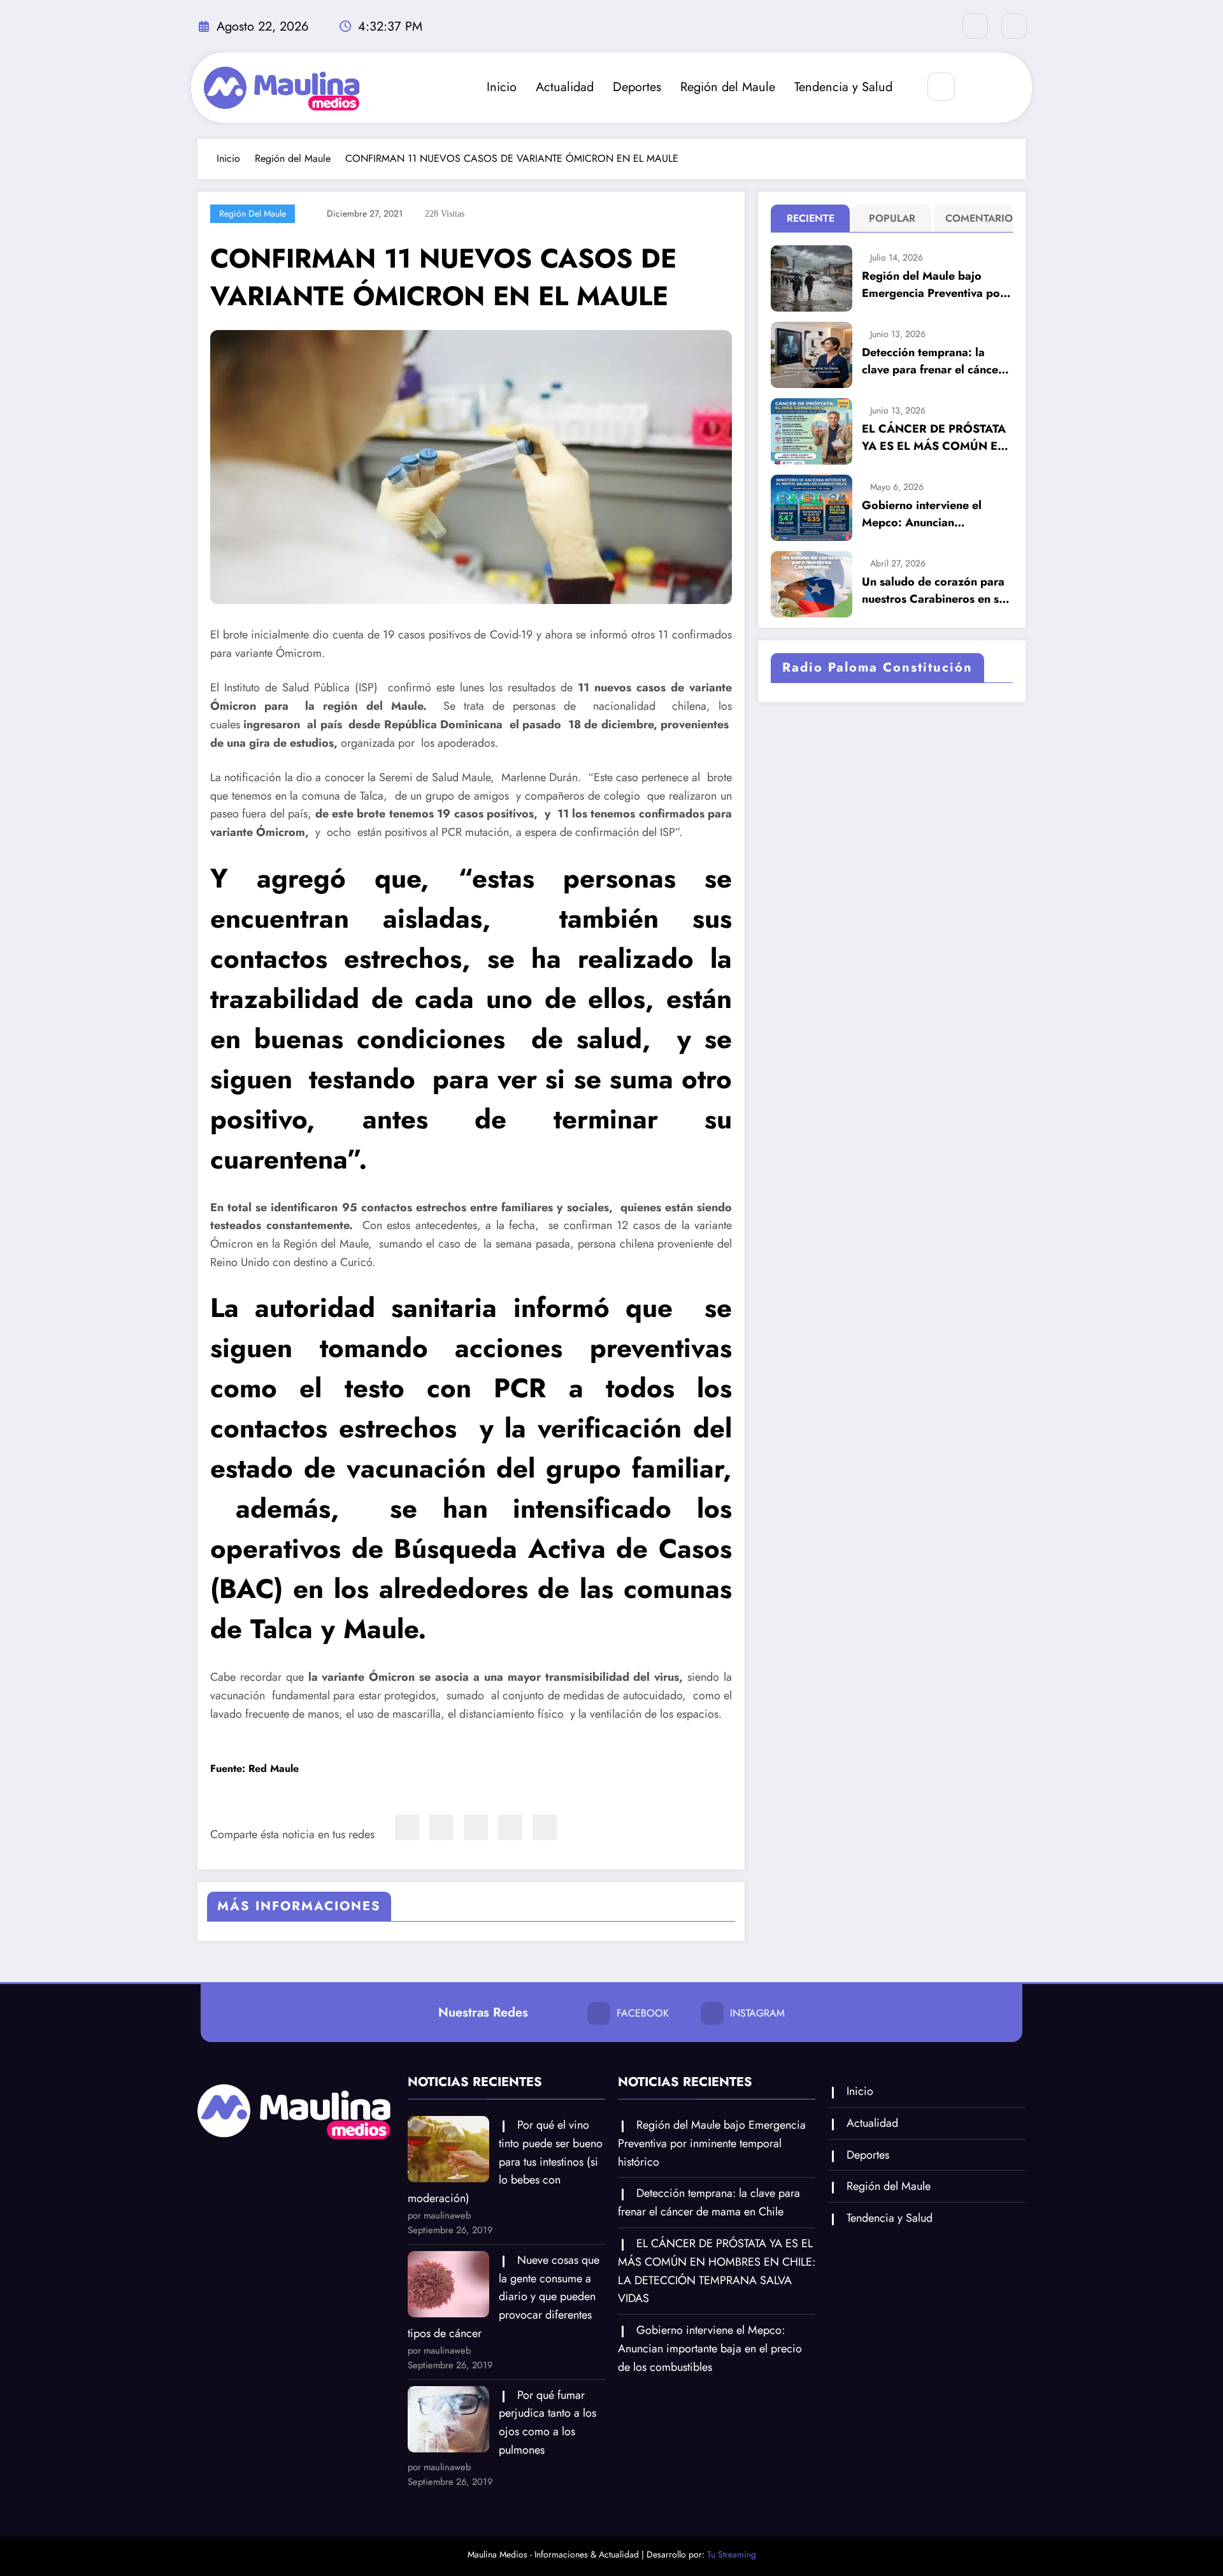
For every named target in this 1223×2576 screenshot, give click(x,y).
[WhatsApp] (510, 1827)
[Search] (941, 86)
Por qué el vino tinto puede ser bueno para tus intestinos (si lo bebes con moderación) (505, 2162)
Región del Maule (728, 87)
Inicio (502, 87)
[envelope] (476, 1827)
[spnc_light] (979, 87)
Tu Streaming (732, 2554)
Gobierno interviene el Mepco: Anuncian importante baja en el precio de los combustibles (933, 514)
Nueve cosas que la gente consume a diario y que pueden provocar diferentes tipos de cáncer (504, 2297)
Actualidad (565, 87)
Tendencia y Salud (843, 87)
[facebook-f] (975, 26)
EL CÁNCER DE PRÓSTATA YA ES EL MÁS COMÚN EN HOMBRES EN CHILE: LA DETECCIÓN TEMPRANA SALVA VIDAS (934, 438)
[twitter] (441, 1827)
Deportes (637, 87)
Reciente (811, 218)
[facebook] (407, 1827)
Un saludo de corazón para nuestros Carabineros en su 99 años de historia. (933, 591)
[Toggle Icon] (1008, 87)
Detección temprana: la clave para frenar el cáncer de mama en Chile (932, 361)
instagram (757, 2013)
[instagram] (1014, 26)
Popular (892, 218)
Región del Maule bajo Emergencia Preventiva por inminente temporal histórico (933, 285)
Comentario (976, 218)
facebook (643, 2013)
